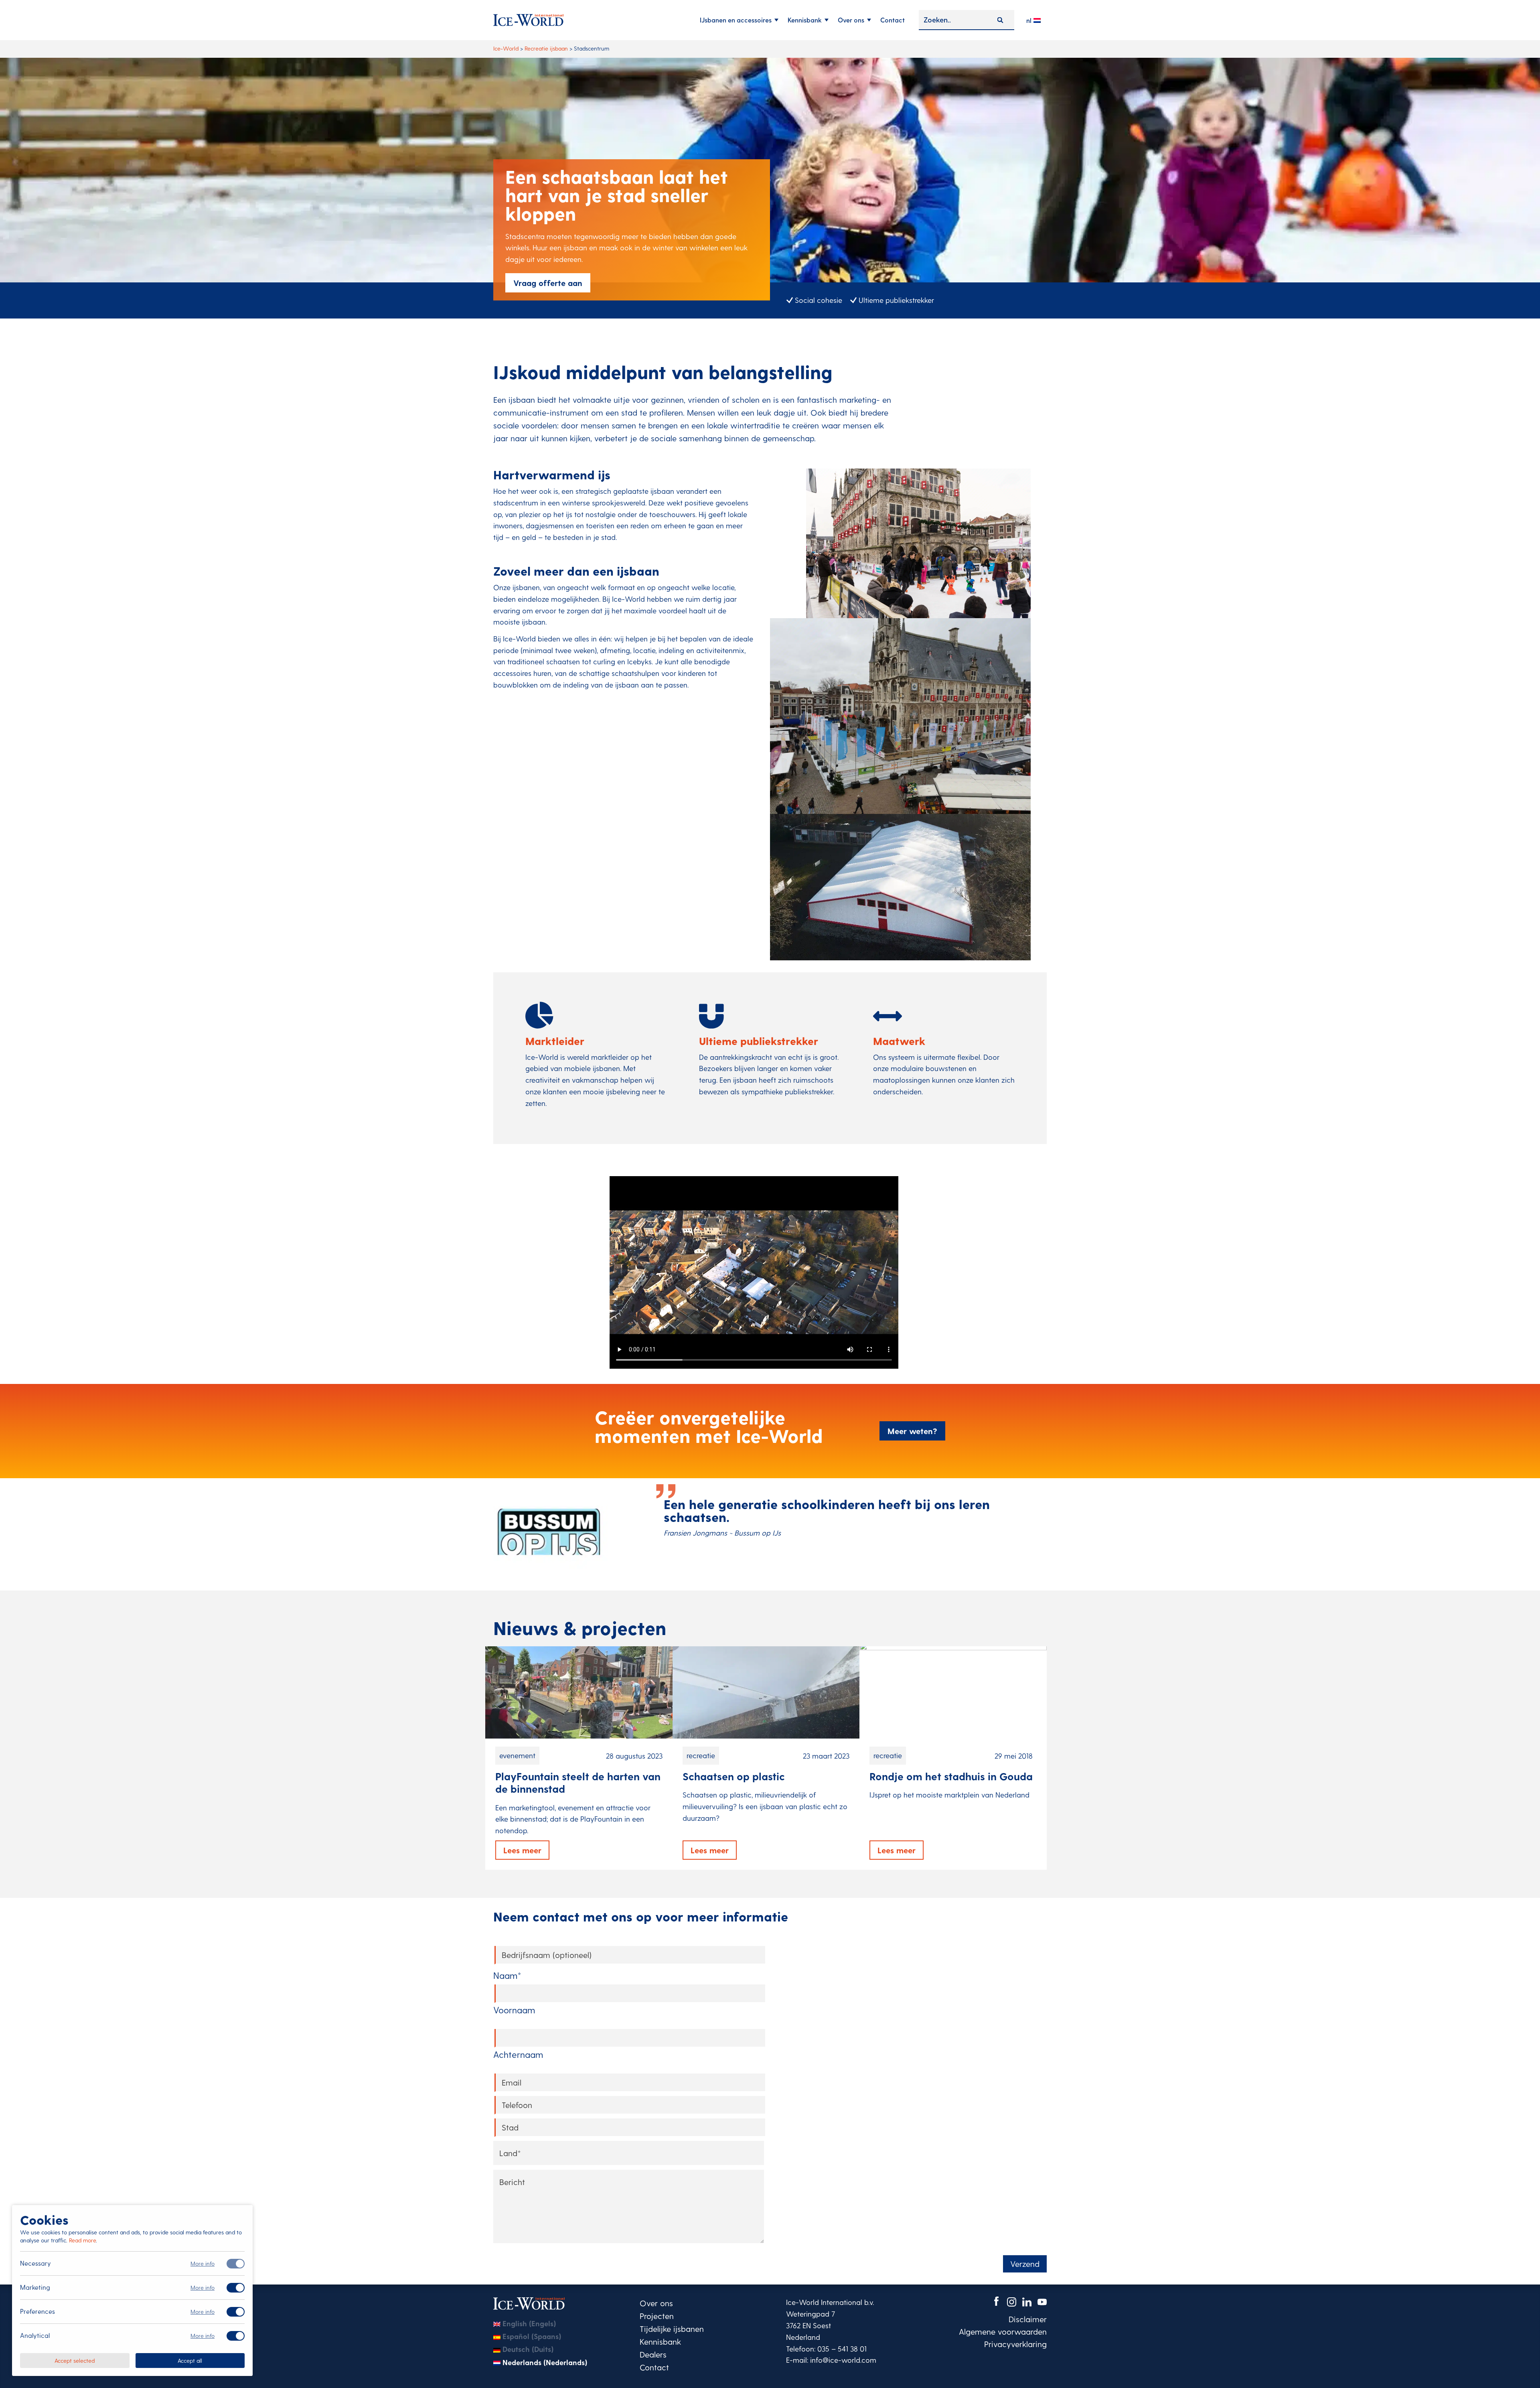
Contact (893, 20)
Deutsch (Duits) (528, 2349)
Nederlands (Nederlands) (545, 2362)
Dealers (653, 2354)
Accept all (190, 2360)
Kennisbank (805, 20)
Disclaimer (1028, 2319)
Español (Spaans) (532, 2336)
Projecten (657, 2316)
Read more (82, 2240)
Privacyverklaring (1015, 2344)
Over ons (851, 20)
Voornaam (514, 2010)
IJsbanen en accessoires (736, 20)
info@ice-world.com (843, 2360)
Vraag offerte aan (548, 283)
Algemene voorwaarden (1003, 2331)
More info (203, 2263)
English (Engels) (529, 2323)
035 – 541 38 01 (842, 2348)
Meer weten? (912, 1431)
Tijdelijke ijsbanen (672, 2329)
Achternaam (518, 2054)
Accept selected (75, 2360)
